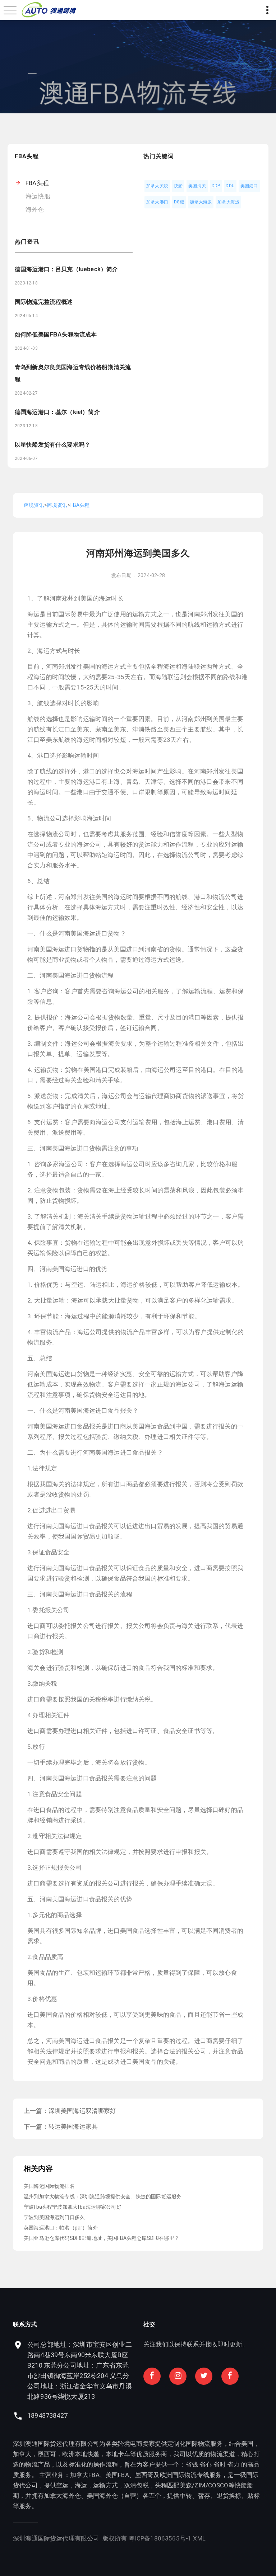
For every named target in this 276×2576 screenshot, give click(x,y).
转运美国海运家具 (73, 2127)
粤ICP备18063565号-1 (160, 2538)
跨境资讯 (34, 505)
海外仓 (35, 209)
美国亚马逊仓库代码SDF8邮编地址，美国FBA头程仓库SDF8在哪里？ (102, 2238)
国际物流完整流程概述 (44, 302)
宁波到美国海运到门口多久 (54, 2217)
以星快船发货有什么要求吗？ (52, 445)
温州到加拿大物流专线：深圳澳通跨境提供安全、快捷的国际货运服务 (103, 2196)
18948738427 (47, 2415)
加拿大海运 (228, 202)
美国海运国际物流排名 (49, 2186)
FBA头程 (37, 183)
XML (199, 2538)
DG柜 (179, 202)
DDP (216, 186)
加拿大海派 (201, 202)
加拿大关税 (157, 186)
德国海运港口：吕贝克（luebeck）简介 (66, 269)
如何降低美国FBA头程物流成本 (56, 335)
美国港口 (249, 186)
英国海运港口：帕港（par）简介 (61, 2228)
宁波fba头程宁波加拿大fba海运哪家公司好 (73, 2207)
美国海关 (197, 186)
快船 (178, 186)
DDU (230, 186)
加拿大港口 (157, 202)
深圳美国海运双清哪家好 (82, 2111)
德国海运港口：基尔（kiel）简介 (57, 412)
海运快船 (38, 196)
